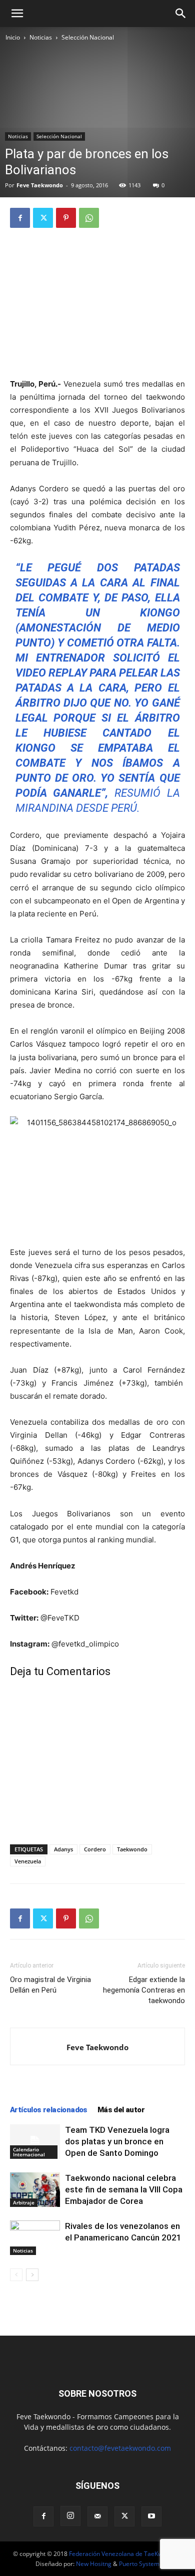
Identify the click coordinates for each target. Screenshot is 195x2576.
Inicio (13, 37)
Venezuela (28, 1861)
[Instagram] (70, 2516)
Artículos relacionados (49, 2110)
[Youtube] (151, 2516)
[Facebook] (20, 218)
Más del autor (121, 2110)
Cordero (95, 1849)
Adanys (63, 1849)
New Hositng (94, 2564)
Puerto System (139, 2564)
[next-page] (32, 2275)
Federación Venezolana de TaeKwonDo (123, 2554)
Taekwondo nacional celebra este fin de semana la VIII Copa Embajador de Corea (124, 2189)
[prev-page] (16, 2275)
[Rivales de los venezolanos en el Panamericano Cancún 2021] (35, 2238)
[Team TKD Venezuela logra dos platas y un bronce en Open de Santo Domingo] (35, 2142)
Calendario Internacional (29, 2152)
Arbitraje (24, 2202)
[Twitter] (43, 218)
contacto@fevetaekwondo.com (120, 2448)
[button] (17, 14)
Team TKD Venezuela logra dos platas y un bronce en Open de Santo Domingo (117, 2141)
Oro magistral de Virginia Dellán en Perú (50, 1985)
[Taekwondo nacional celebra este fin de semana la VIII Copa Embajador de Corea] (35, 2190)
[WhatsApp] (89, 218)
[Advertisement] (97, 304)
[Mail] (97, 2516)
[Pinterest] (66, 218)
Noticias (41, 37)
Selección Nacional (88, 37)
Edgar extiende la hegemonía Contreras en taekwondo (144, 1990)
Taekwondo (132, 1849)
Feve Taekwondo (40, 185)
